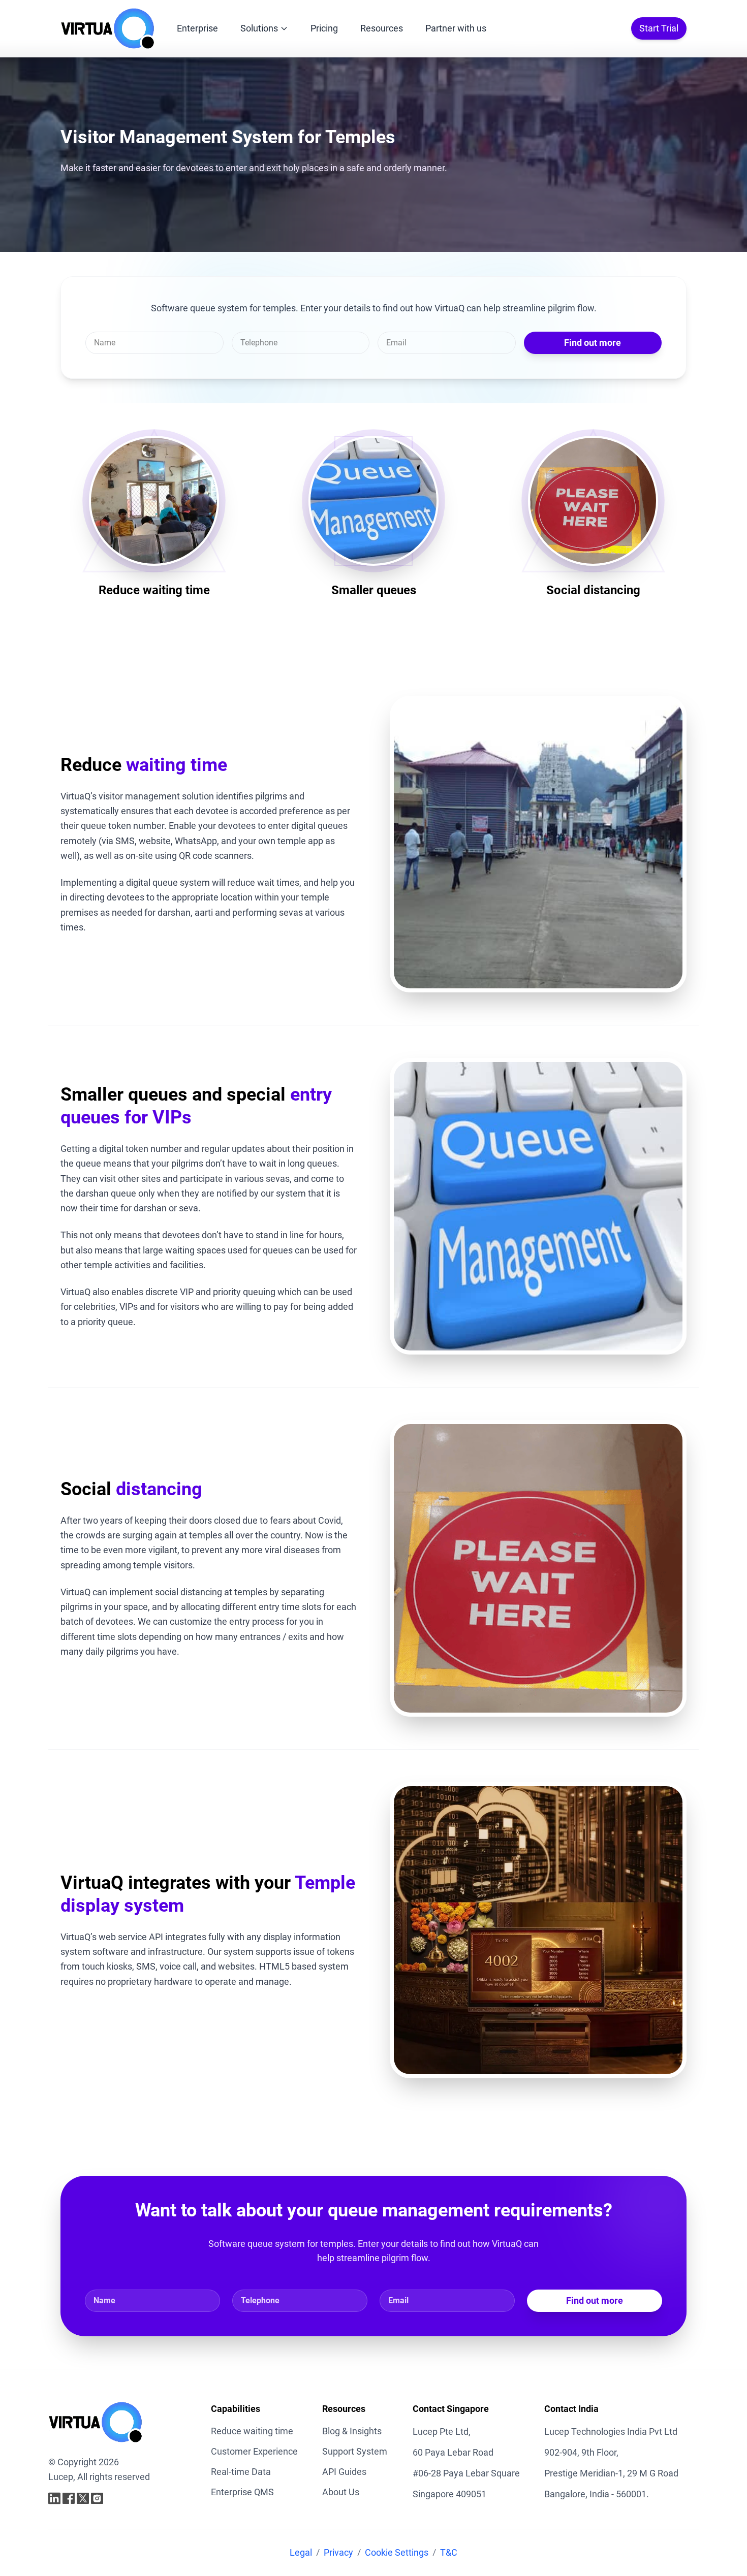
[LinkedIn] (54, 2498)
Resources (382, 28)
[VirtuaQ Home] (107, 28)
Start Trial (659, 28)
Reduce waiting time (252, 2431)
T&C (449, 2552)
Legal (301, 2552)
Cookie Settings (397, 2552)
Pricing (324, 28)
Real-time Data (241, 2472)
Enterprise (197, 28)
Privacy (338, 2552)
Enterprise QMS (242, 2492)
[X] (83, 2498)
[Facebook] (69, 2498)
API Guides (344, 2472)
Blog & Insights (352, 2431)
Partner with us (456, 28)
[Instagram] (97, 2498)
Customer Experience (254, 2451)
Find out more (593, 343)
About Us (341, 2492)
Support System (355, 2451)
